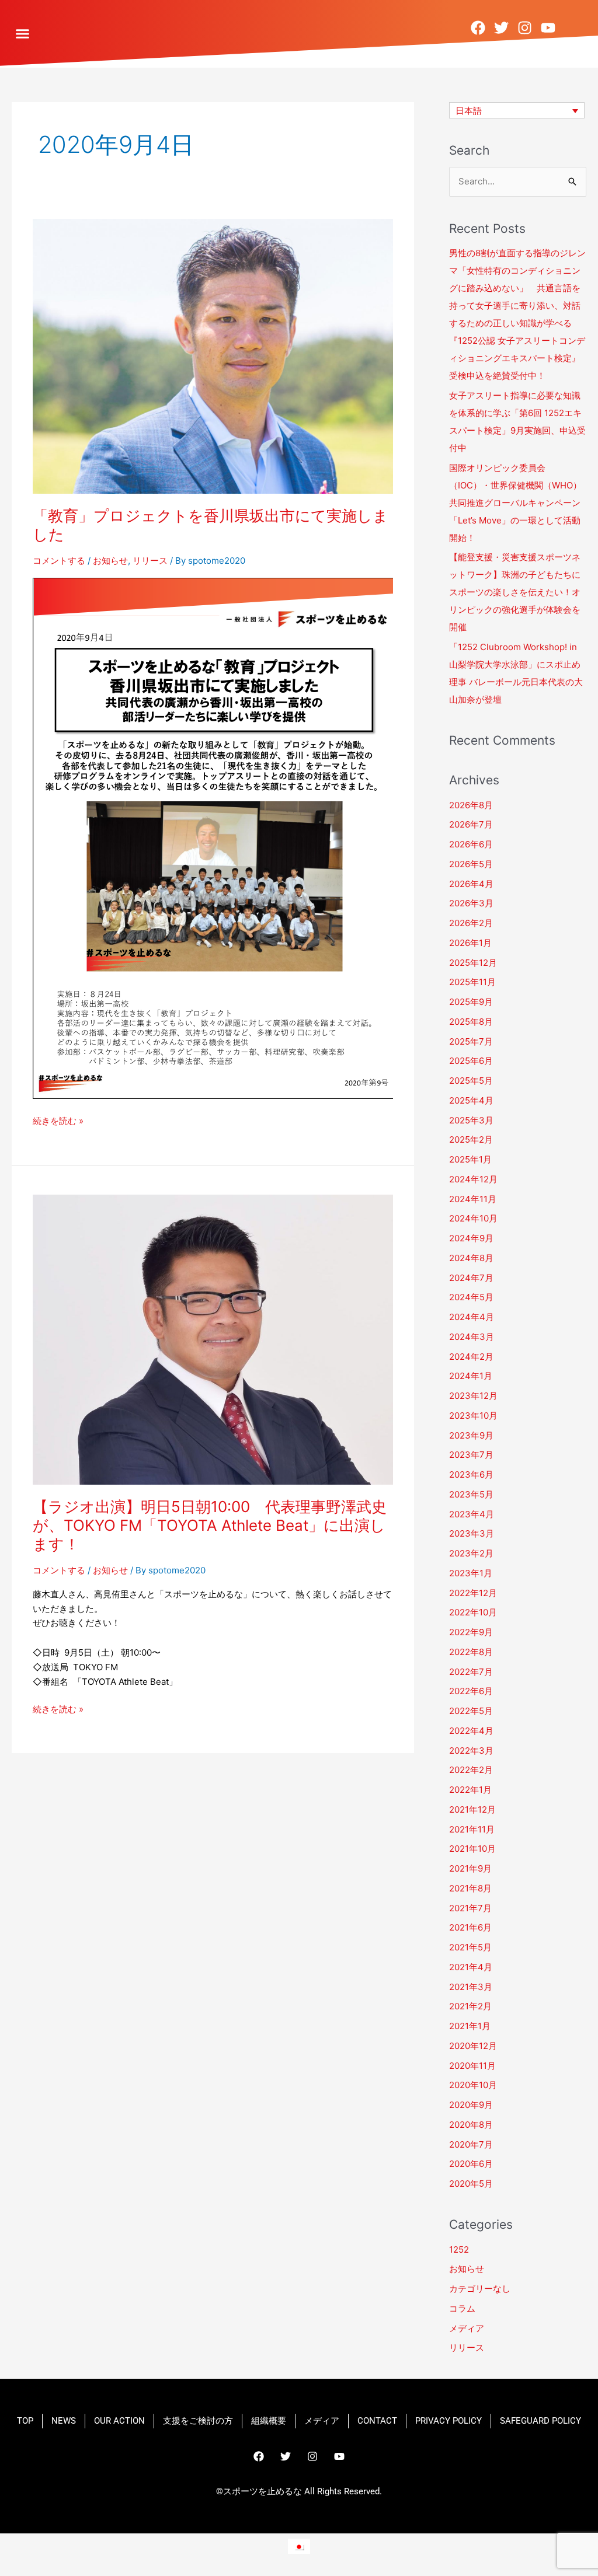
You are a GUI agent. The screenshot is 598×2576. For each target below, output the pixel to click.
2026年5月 (471, 864)
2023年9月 (471, 1435)
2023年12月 (473, 1396)
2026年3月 (471, 903)
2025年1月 (470, 1159)
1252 (459, 2249)
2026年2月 (471, 923)
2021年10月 (472, 1849)
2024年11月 (473, 1199)
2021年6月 (470, 1927)
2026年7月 (471, 824)
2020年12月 (473, 2046)
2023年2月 (471, 1553)
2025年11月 (472, 982)
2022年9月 (471, 1632)
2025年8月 (471, 1022)
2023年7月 (471, 1455)
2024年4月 (472, 1317)
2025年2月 (471, 1139)
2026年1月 (470, 943)
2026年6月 (471, 844)
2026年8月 (471, 805)
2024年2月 (471, 1357)
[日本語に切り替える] (299, 2546)
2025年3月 (471, 1120)
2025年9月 (471, 1002)
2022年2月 (471, 1770)
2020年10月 (473, 2085)
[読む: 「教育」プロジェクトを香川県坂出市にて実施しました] (213, 356)
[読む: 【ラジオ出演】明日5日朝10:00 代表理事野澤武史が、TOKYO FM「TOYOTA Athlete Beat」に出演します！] (213, 1339)
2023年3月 (472, 1533)
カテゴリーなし (480, 2289)
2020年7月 (471, 2144)
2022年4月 (471, 1731)
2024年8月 (471, 1258)
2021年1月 (470, 2026)
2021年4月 (471, 1967)
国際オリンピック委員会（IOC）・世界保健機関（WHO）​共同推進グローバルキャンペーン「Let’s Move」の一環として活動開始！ (515, 503)
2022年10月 (473, 1612)
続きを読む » (58, 1120)
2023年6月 (471, 1474)
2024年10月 (473, 1218)
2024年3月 (472, 1337)
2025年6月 (471, 1061)
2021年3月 (471, 1987)
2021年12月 (472, 1809)
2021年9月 (470, 1868)
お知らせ (110, 561)
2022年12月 (473, 1593)
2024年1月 (471, 1376)
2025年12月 (473, 963)
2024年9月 (471, 1238)
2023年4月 (472, 1514)
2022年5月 (471, 1711)
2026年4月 (471, 884)
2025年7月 (471, 1041)
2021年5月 (470, 1947)
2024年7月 (471, 1278)
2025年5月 (471, 1081)
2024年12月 (473, 1179)
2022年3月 (471, 1751)
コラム (462, 2308)
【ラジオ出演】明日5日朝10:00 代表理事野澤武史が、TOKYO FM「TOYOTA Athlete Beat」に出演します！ (210, 1525)
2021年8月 (470, 1888)
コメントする (59, 561)
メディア (467, 2328)
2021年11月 (472, 1829)
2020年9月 (471, 2105)
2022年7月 (471, 1672)
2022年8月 (471, 1652)
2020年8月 (471, 2125)
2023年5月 (471, 1494)
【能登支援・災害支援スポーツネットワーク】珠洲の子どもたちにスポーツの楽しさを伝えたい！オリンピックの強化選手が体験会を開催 (515, 592)
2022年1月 (470, 1790)
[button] (23, 34)
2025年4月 (471, 1100)
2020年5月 (471, 2184)
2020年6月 (471, 2164)
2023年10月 (473, 1416)
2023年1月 (471, 1573)
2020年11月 (472, 2066)
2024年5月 (471, 1297)
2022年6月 (471, 1691)
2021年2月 (470, 2006)
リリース (150, 561)
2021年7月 (470, 1908)
